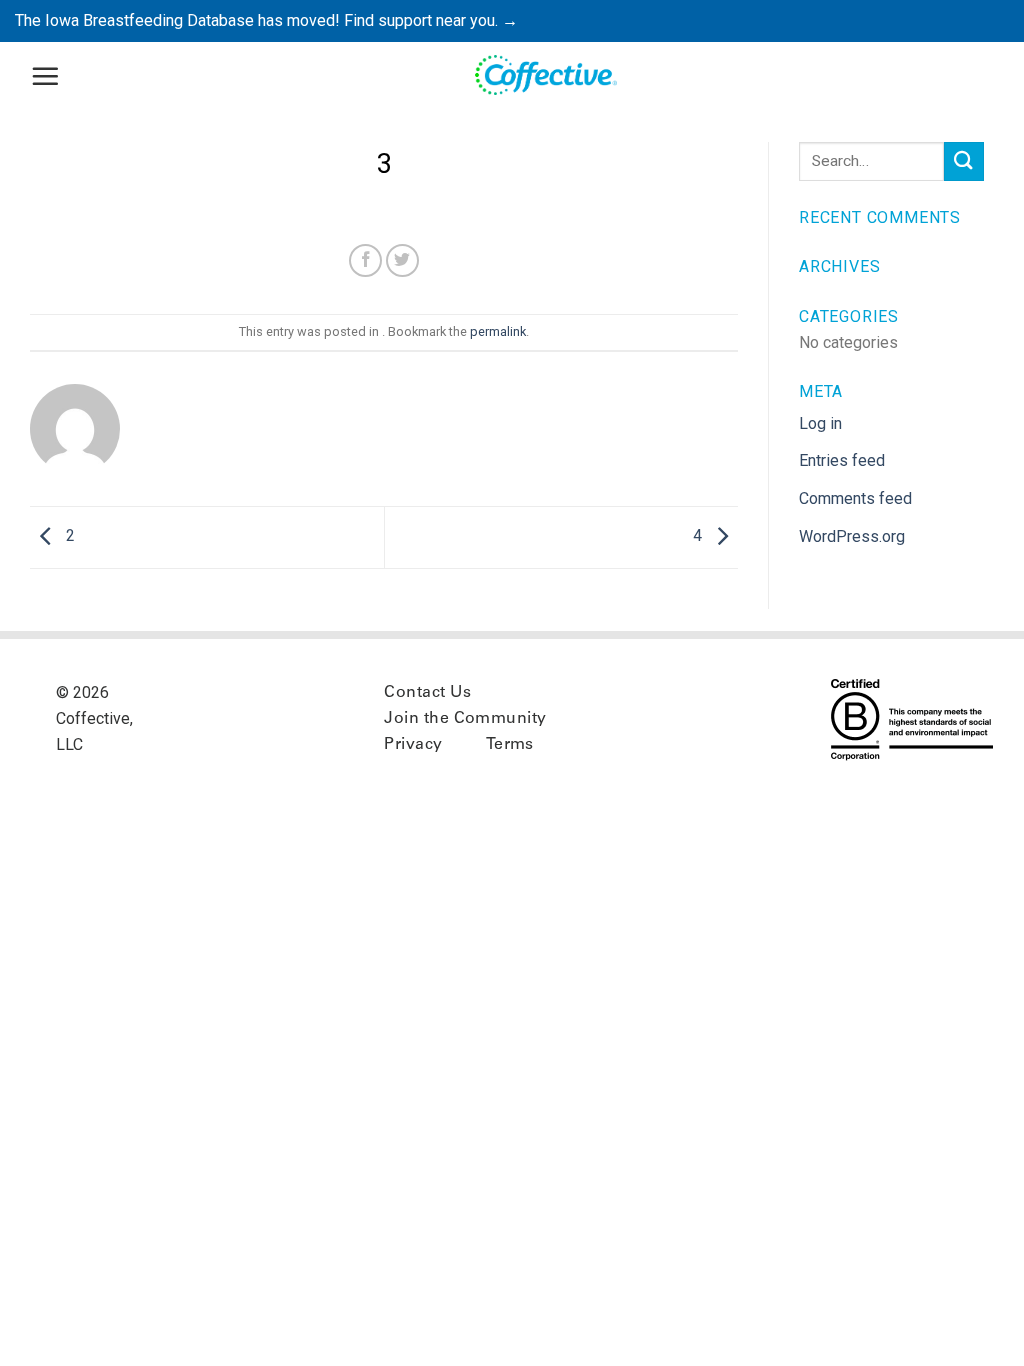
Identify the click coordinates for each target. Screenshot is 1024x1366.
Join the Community (465, 719)
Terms (510, 745)
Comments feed (855, 498)
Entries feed (842, 460)
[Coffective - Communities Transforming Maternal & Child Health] (547, 76)
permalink (498, 331)
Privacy (413, 745)
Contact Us (427, 693)
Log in (820, 423)
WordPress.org (852, 536)
